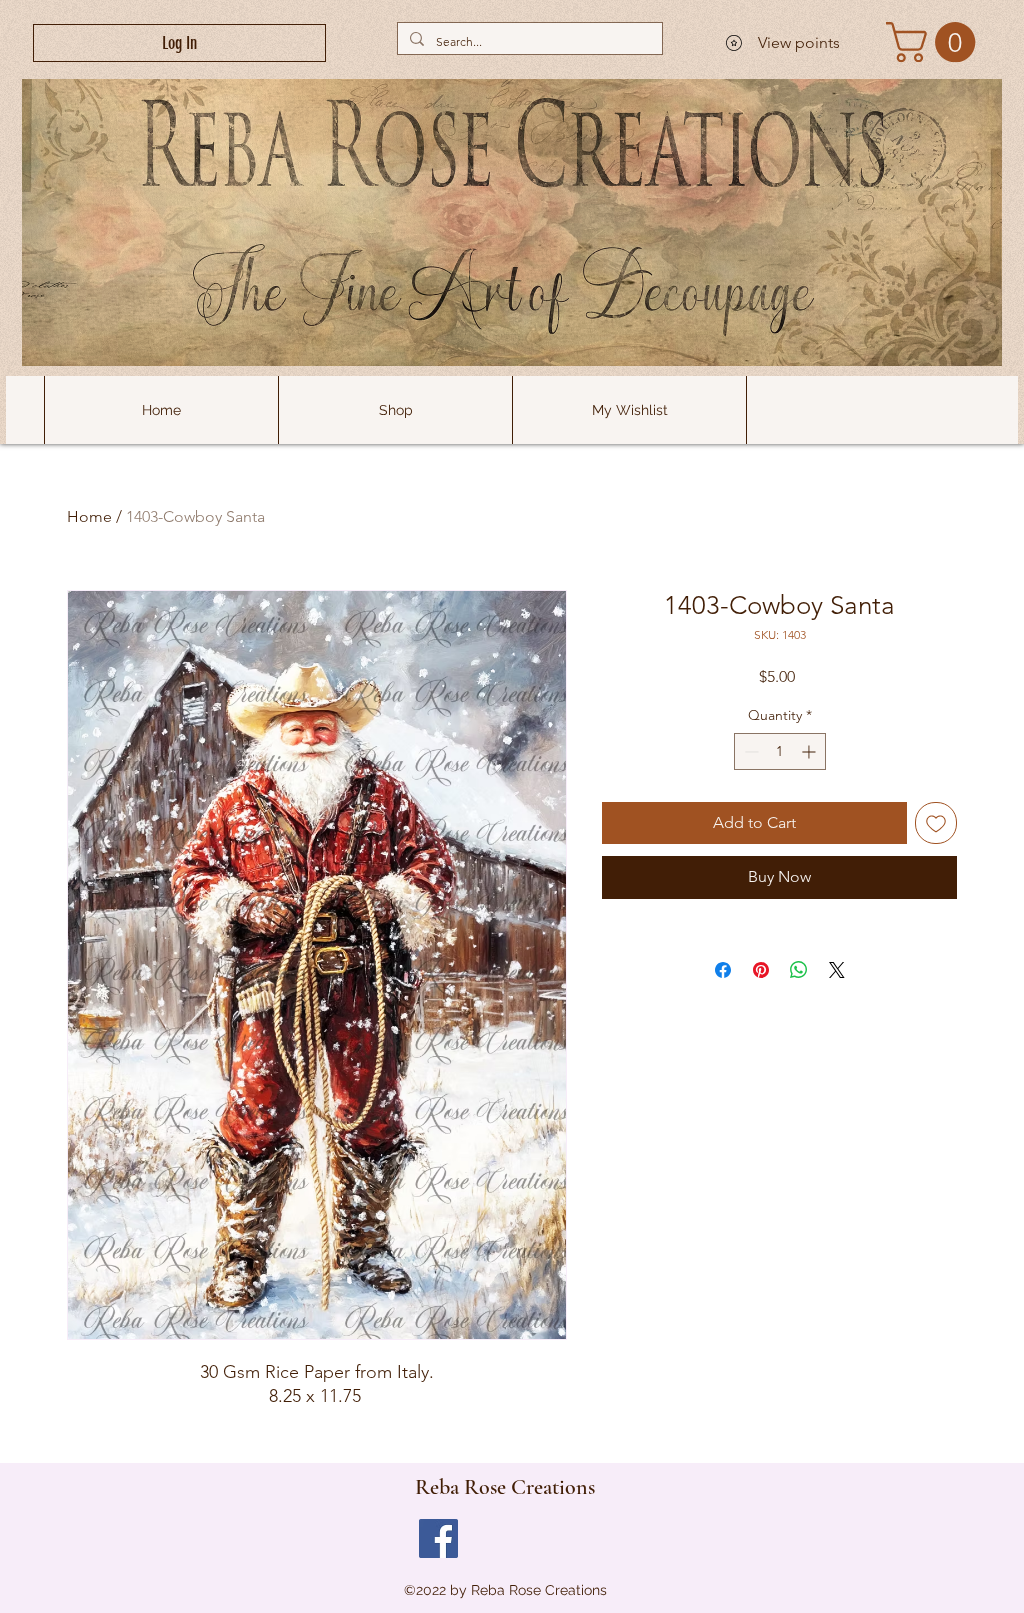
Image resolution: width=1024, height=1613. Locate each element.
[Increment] (810, 751)
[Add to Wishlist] (936, 823)
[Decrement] (749, 751)
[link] (935, 42)
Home (89, 516)
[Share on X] (837, 970)
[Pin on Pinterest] (761, 970)
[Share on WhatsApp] (799, 970)
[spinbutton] (780, 751)
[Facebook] (438, 1538)
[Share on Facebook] (723, 970)
